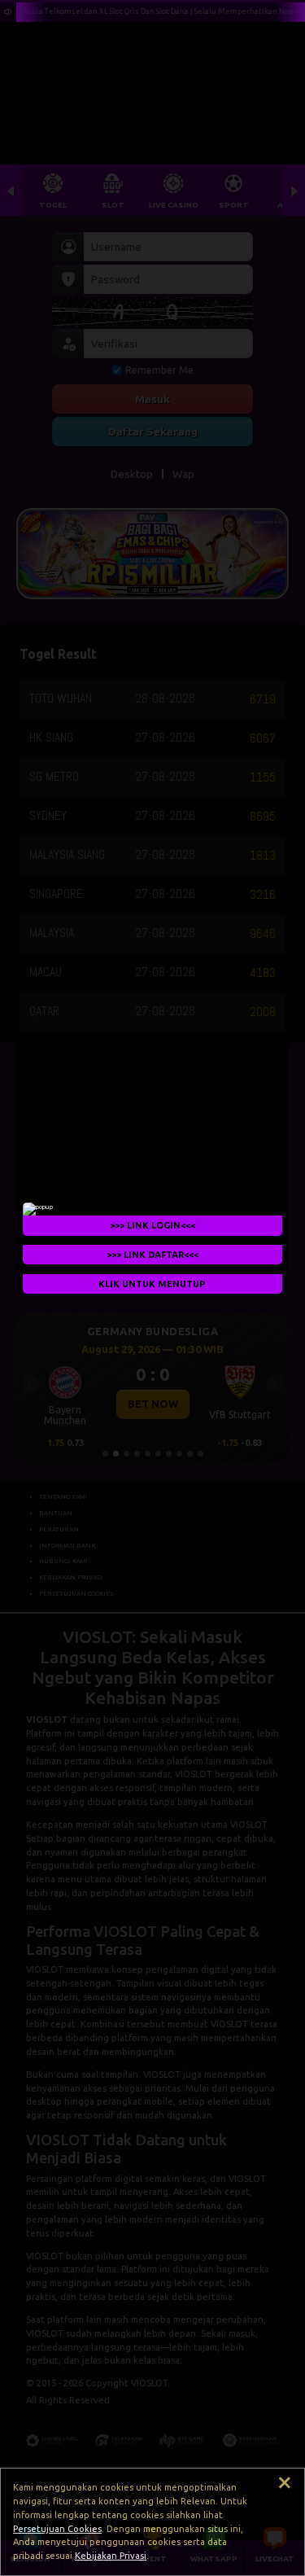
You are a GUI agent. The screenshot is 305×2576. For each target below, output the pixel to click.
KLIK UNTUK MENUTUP (153, 1284)
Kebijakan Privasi (111, 2556)
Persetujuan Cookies (57, 2529)
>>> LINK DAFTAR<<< (152, 1255)
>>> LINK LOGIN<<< (152, 1225)
